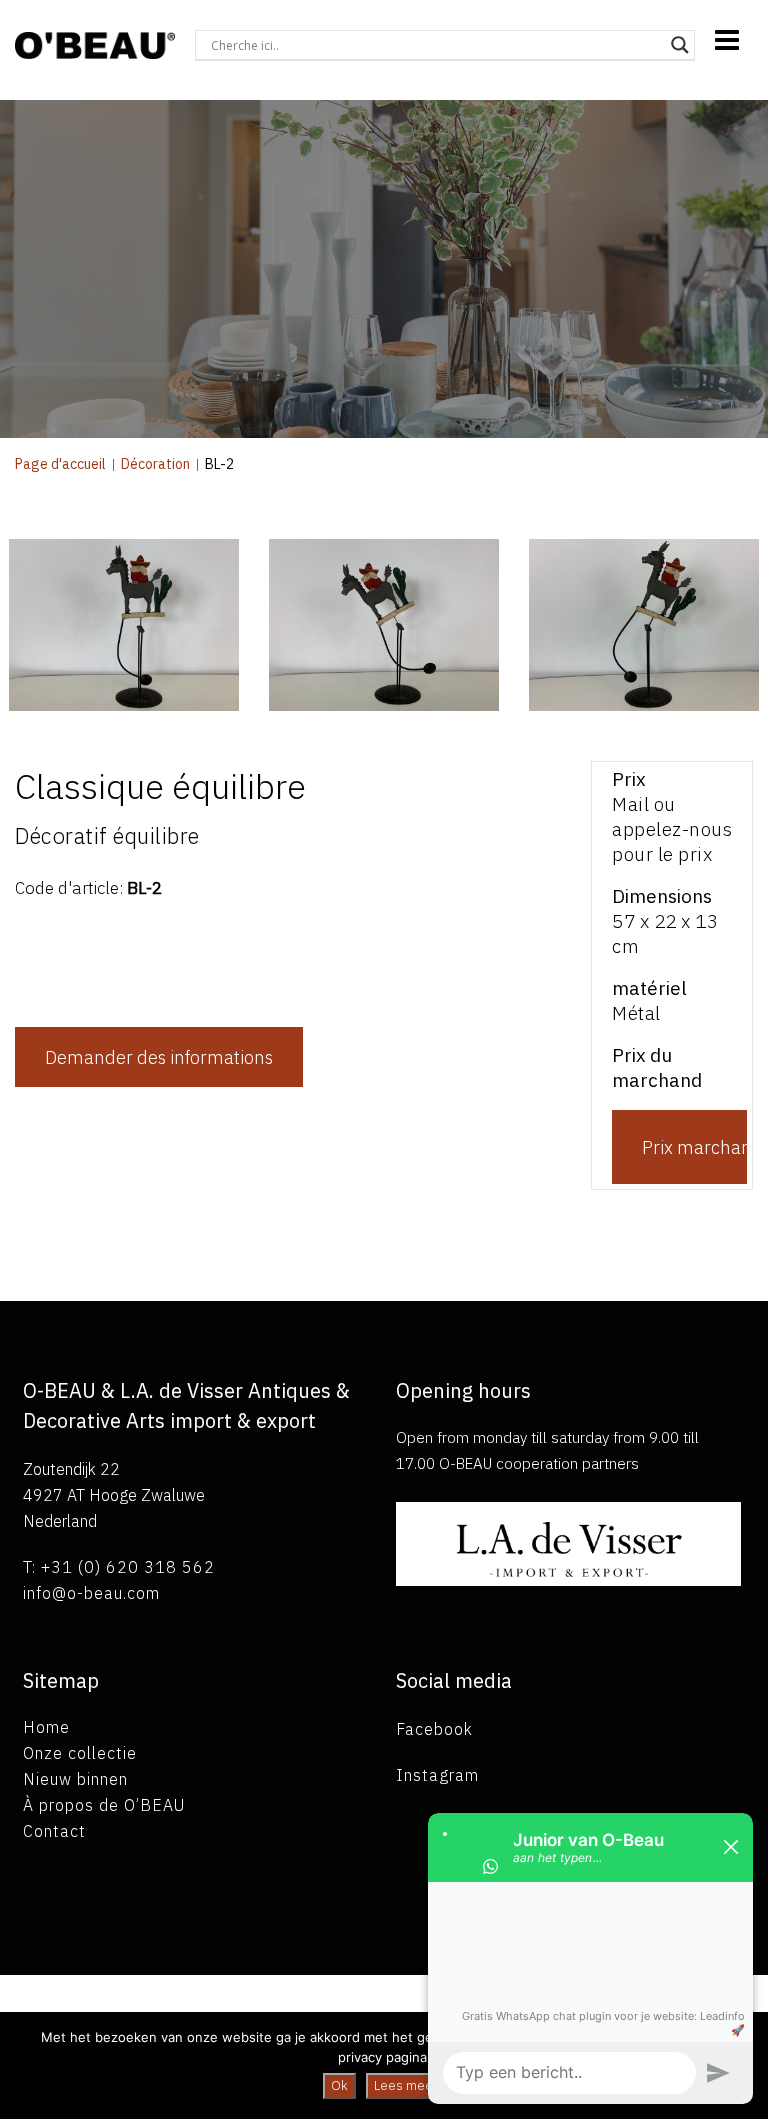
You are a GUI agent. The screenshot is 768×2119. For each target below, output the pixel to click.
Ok (339, 2085)
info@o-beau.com (91, 1593)
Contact (54, 1831)
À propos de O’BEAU (104, 1805)
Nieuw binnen (75, 1779)
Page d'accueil (60, 464)
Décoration (155, 464)
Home (46, 1727)
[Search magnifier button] (680, 45)
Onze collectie (80, 1753)
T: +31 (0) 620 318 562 (119, 1567)
